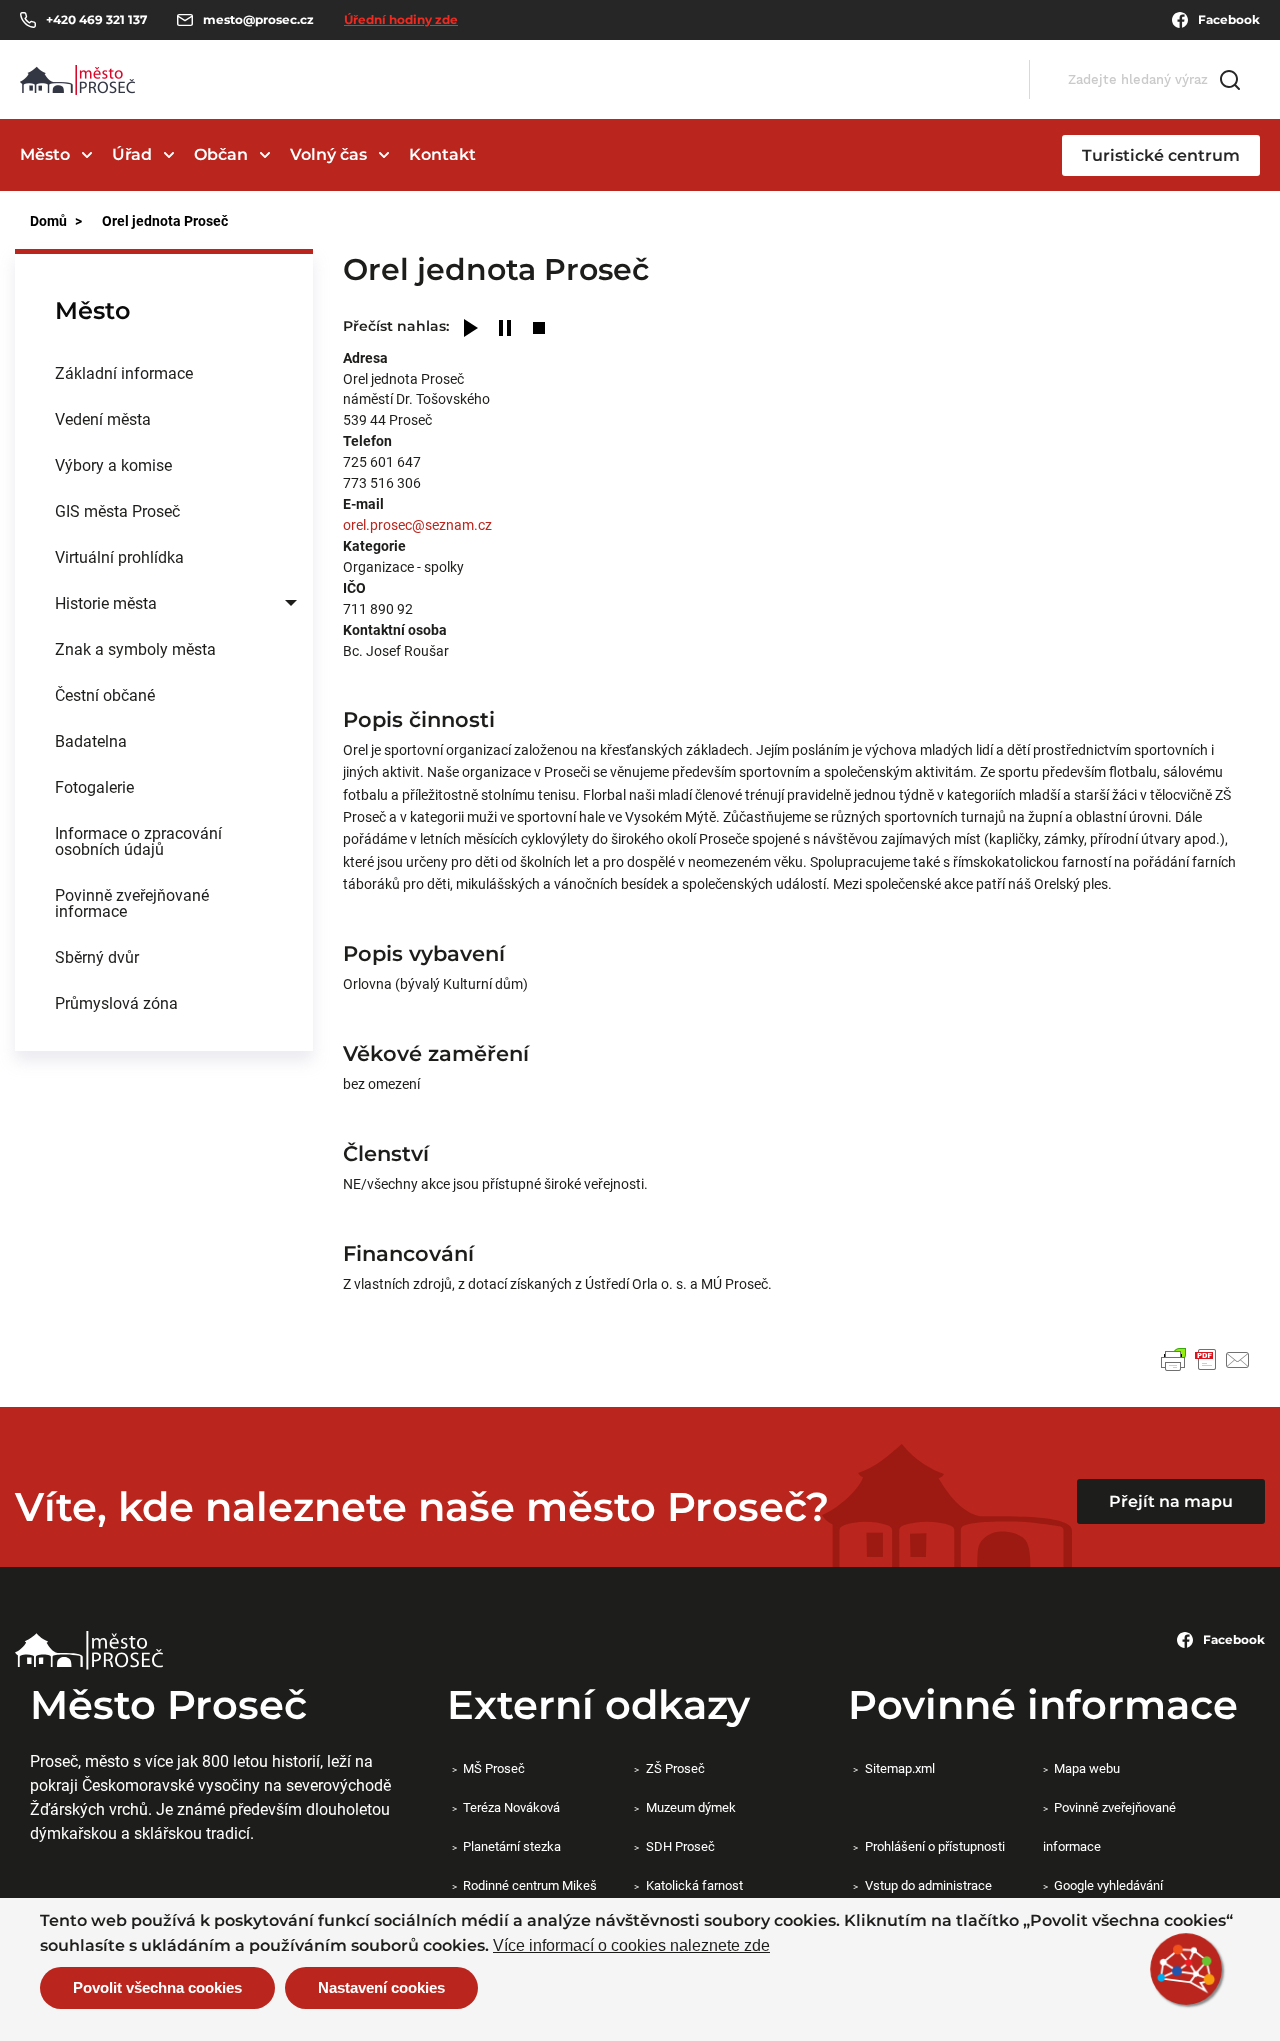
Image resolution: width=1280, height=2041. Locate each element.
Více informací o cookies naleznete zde (631, 1946)
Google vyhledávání (1108, 1885)
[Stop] (539, 329)
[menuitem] (164, 373)
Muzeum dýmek (690, 1807)
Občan (221, 154)
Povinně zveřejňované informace (132, 902)
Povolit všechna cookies (157, 1987)
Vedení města (103, 418)
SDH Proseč (680, 1846)
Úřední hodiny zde (401, 19)
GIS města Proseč (117, 510)
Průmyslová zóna (116, 1002)
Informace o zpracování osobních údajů (138, 840)
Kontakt (442, 154)
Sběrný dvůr (97, 956)
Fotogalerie (94, 786)
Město (45, 154)
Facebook (1229, 19)
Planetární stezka (512, 1846)
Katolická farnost (694, 1885)
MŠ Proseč (494, 1768)
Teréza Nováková (511, 1807)
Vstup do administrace (928, 1885)
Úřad (132, 154)
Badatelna (91, 740)
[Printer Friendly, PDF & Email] (1206, 1360)
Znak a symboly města (135, 648)
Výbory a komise (113, 464)
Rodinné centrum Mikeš (530, 1885)
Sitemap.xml (899, 1768)
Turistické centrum (1161, 155)
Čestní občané (105, 694)
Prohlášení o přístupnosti (934, 1846)
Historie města (106, 602)
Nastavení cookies (381, 1987)
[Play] (471, 329)
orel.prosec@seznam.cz (417, 524)
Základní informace (124, 372)
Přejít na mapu (1171, 1501)
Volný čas (328, 154)
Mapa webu (1087, 1768)
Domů (48, 220)
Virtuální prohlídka (119, 556)
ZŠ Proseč (675, 1768)
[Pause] (505, 329)
